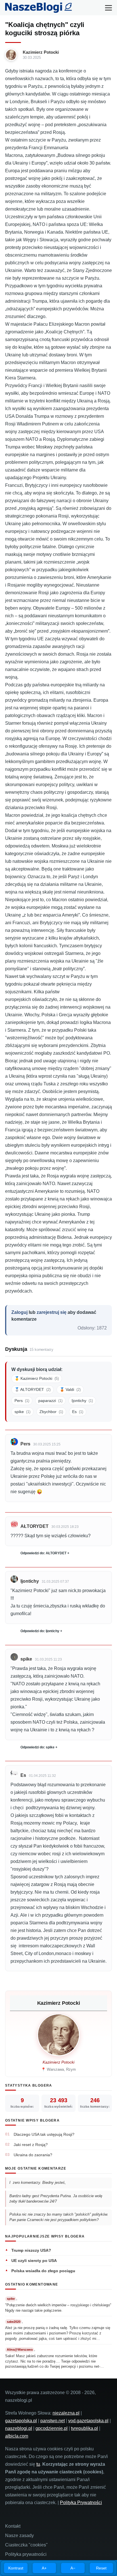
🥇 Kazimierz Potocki (37, 1378)
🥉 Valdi (70, 1389)
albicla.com (17, 2436)
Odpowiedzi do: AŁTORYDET (43, 1553)
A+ (44, 2568)
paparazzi (50, 1401)
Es (78, 1412)
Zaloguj (19, 1312)
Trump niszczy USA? (31, 2250)
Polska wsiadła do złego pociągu (43, 2271)
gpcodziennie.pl (52, 2428)
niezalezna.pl (66, 2413)
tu (38, 2464)
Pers (22, 1401)
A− (73, 2568)
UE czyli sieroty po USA (34, 2261)
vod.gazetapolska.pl (88, 2421)
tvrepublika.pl (84, 2428)
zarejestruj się (52, 1312)
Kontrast (16, 2568)
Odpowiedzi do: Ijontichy (40, 1631)
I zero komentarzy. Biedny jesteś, (38, 2183)
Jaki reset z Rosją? (31, 2145)
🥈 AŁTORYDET (33, 1389)
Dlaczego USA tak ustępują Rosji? (44, 2134)
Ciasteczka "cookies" (26, 2545)
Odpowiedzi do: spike (37, 1747)
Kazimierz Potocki (41, 52)
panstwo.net (53, 2421)
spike (22, 1412)
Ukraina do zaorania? (33, 2155)
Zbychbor (51, 1412)
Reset (101, 2568)
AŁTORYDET (35, 1526)
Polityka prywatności (26, 2554)
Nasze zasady (19, 2536)
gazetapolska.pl (21, 2421)
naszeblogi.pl (19, 2428)
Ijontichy (82, 1401)
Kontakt (13, 2526)
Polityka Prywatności (81, 2503)
